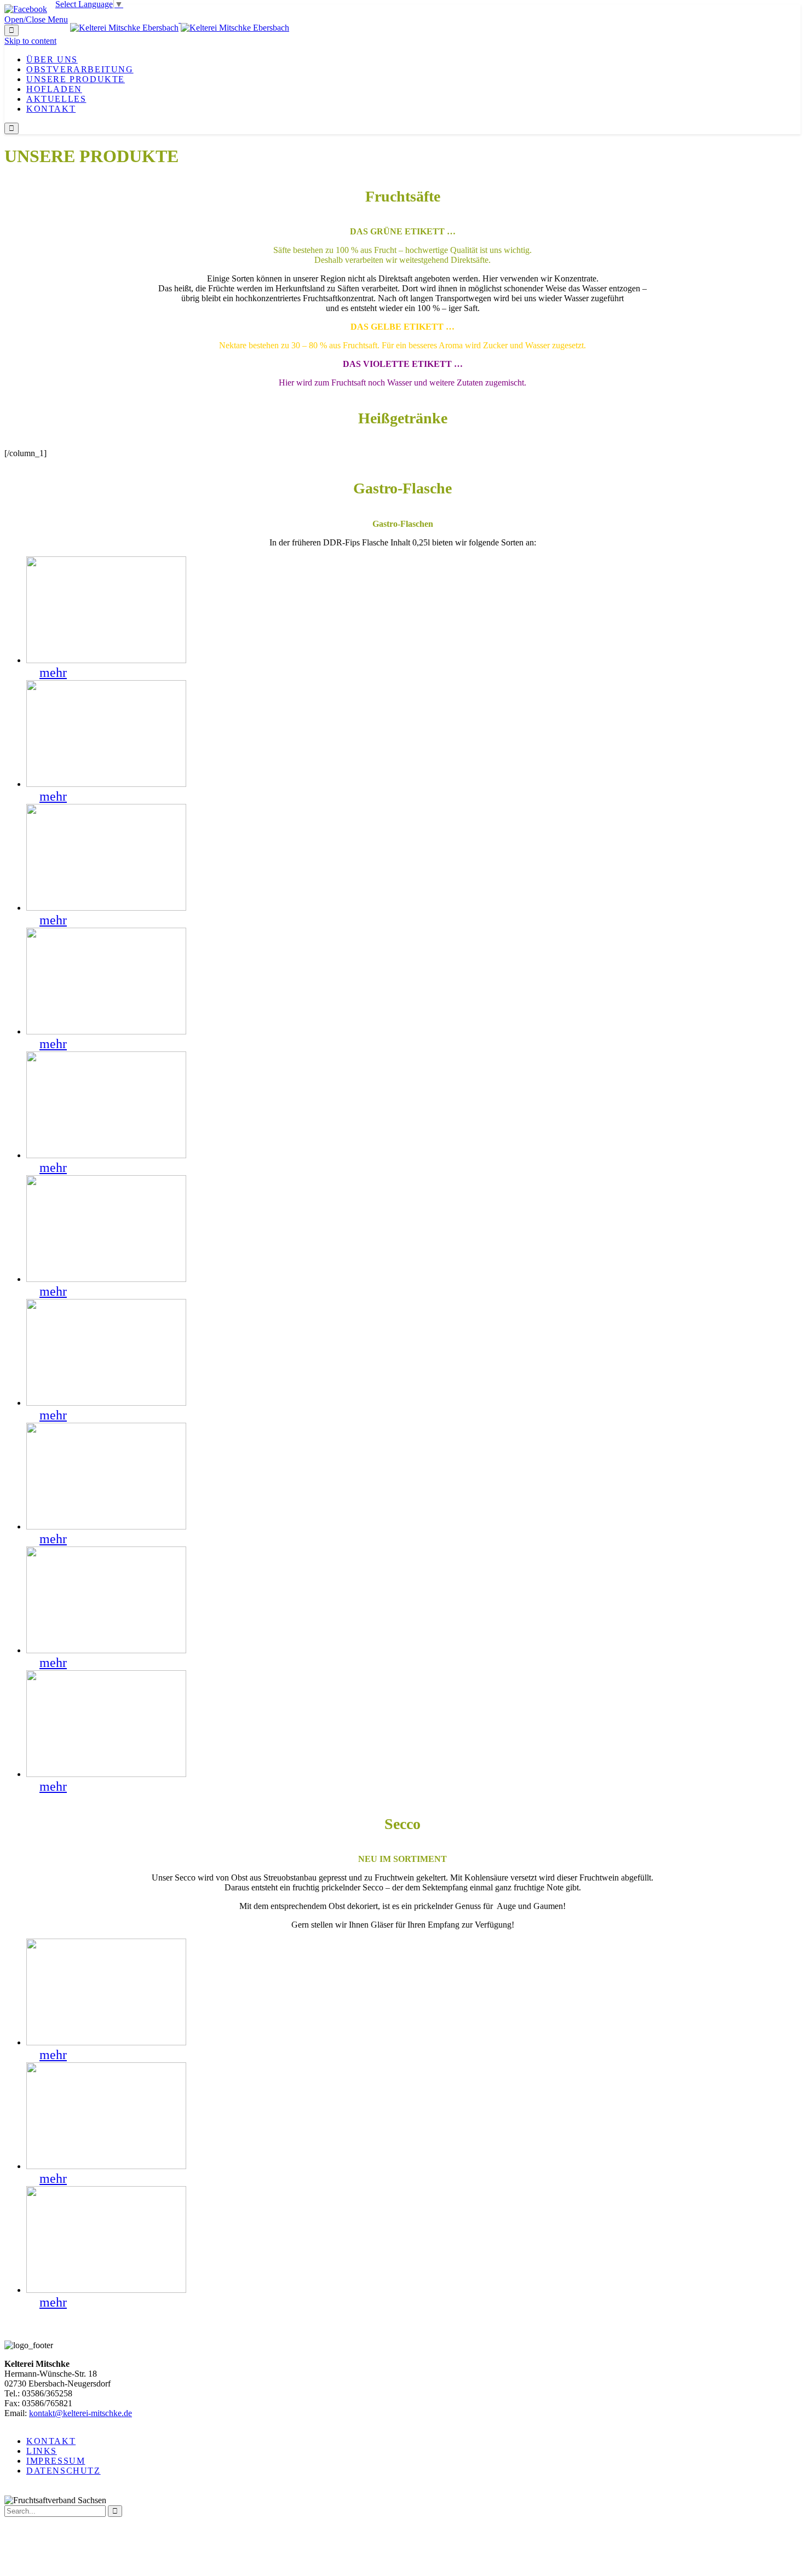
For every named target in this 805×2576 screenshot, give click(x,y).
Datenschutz (64, 2471)
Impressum (56, 2461)
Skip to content (30, 41)
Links (42, 2451)
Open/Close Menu (36, 19)
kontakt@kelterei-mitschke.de (81, 2413)
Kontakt (51, 2441)
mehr (53, 672)
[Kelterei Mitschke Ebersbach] (180, 19)
